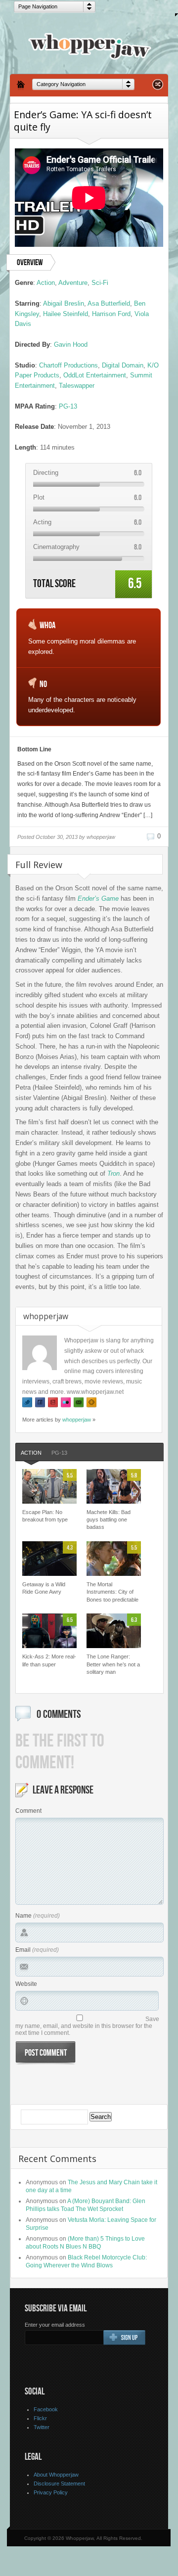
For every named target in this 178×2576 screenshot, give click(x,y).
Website (26, 1984)
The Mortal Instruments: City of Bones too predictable (112, 1592)
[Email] (79, 1403)
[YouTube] (53, 1403)
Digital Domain (123, 365)
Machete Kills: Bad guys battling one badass (109, 1520)
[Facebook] (40, 1403)
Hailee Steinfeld (66, 314)
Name (23, 1916)
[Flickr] (66, 1403)
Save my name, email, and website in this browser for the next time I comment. (87, 2026)
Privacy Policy (51, 2492)
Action (46, 283)
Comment (28, 1811)
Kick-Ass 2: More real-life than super (49, 1660)
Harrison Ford (111, 314)
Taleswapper (77, 386)
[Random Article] (158, 87)
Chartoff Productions (68, 365)
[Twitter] (27, 1403)
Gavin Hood (71, 345)
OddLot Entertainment (95, 375)
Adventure (73, 283)
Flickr (40, 2418)
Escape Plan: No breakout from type (45, 1516)
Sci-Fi (100, 283)
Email (23, 1950)
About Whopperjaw (56, 2475)
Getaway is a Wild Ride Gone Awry (44, 1588)
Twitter (42, 2427)
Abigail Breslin (64, 303)
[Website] (91, 1403)
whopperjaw (77, 1420)
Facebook (46, 2409)
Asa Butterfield (109, 303)
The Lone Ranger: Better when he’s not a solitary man (113, 1664)
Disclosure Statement (59, 2484)
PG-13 (68, 406)
